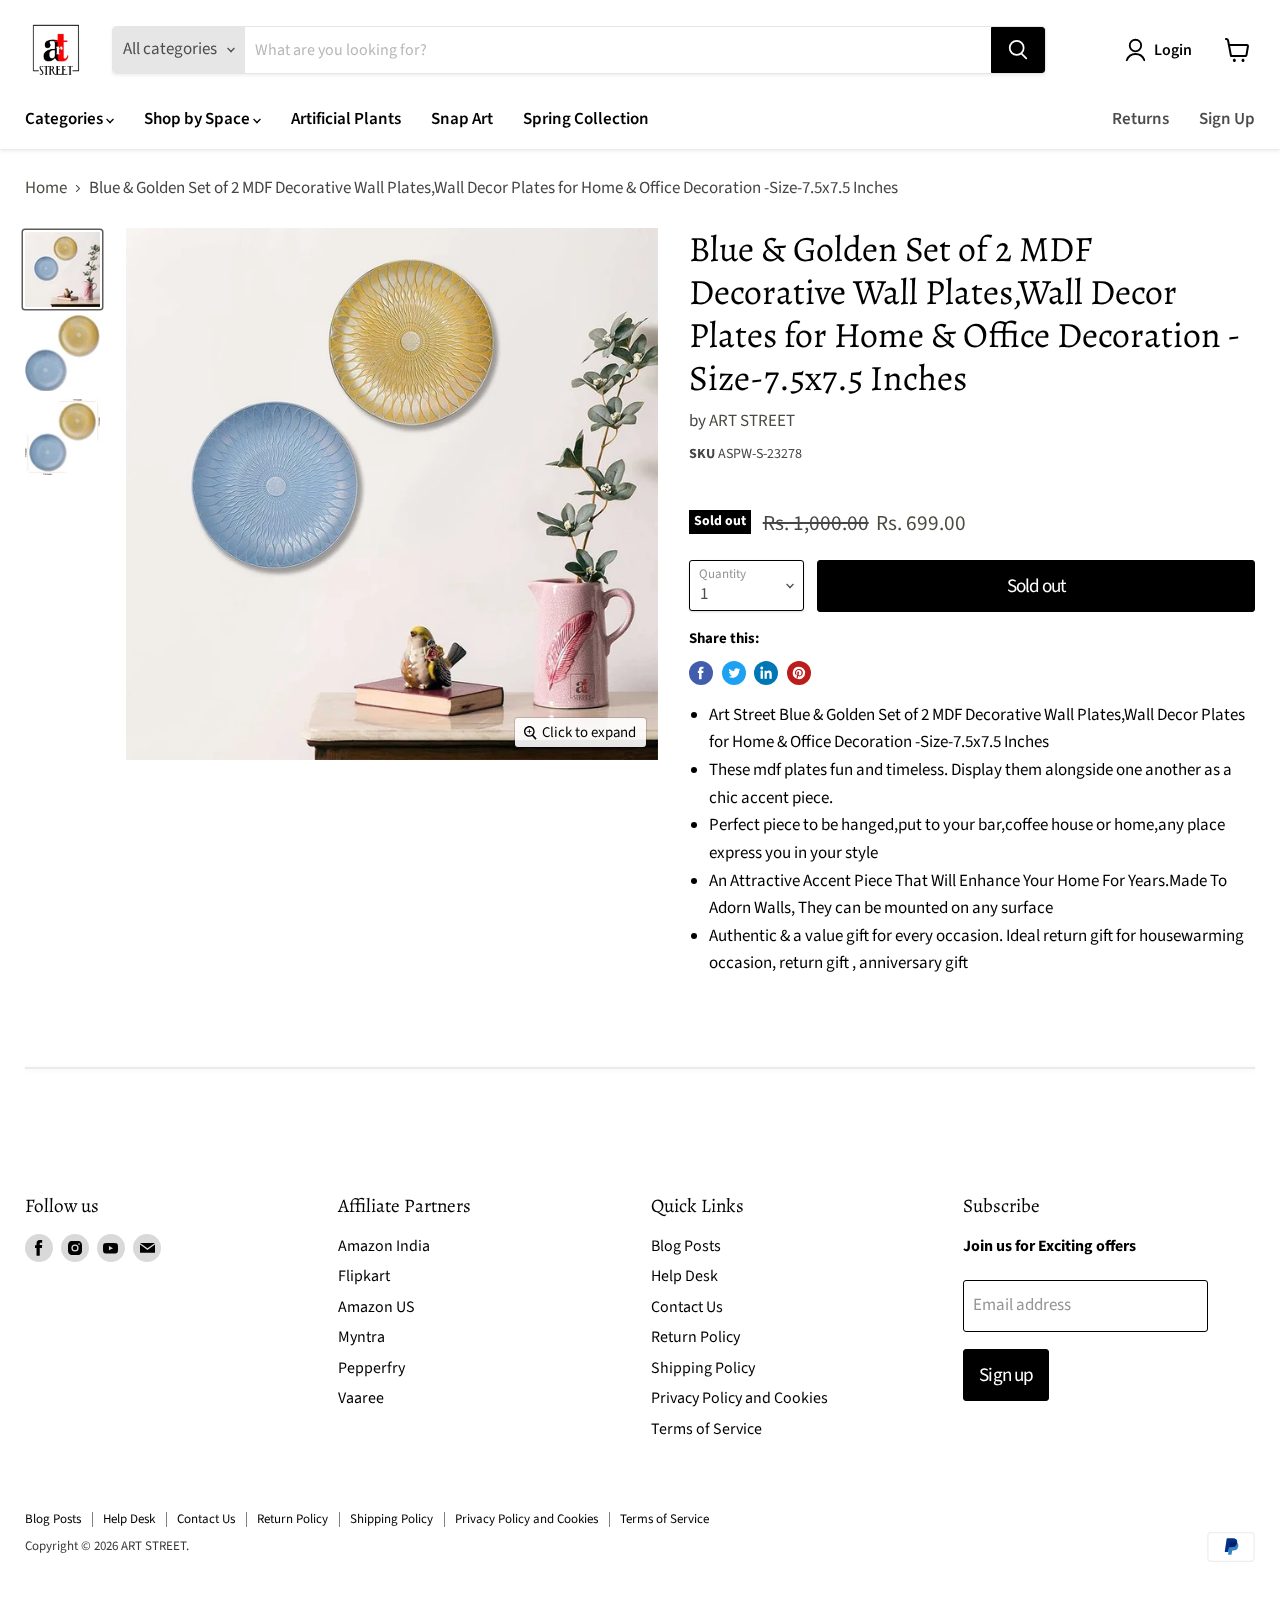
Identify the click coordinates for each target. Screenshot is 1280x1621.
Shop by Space (198, 119)
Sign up (1005, 1375)
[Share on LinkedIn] (766, 673)
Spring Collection (586, 119)
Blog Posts (686, 1246)
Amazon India (384, 1246)
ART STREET (752, 421)
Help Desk (684, 1276)
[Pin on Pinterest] (799, 673)
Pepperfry (371, 1368)
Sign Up (1227, 119)
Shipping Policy (703, 1368)
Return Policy (695, 1337)
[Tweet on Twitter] (734, 673)
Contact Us (687, 1307)
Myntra (361, 1337)
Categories (65, 119)
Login (1173, 50)
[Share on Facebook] (701, 673)
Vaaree (361, 1398)
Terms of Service (706, 1429)
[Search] (1018, 50)
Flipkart (364, 1276)
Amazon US (376, 1307)
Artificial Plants (346, 119)
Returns (1140, 119)
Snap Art (462, 119)
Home (46, 189)
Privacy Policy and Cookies (739, 1398)
